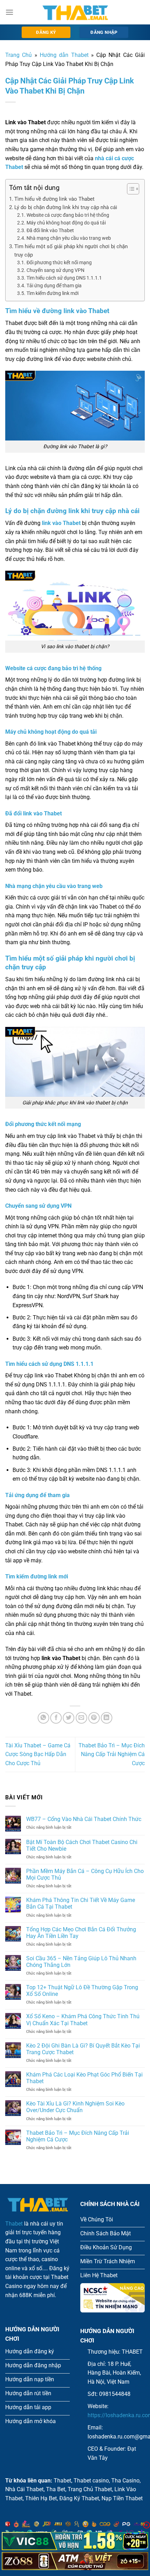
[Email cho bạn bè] (81, 1718)
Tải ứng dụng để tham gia (54, 286)
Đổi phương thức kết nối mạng (59, 262)
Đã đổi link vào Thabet (50, 230)
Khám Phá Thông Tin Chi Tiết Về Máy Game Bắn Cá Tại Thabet (81, 1903)
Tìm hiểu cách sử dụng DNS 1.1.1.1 (64, 278)
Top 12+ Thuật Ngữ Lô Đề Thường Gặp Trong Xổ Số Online (82, 1991)
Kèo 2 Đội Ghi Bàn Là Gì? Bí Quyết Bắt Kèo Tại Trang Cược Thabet (83, 2049)
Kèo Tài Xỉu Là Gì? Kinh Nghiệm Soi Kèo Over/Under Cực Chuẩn (75, 2107)
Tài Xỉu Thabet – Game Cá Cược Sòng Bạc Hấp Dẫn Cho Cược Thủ (38, 1754)
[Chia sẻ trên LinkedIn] (107, 1718)
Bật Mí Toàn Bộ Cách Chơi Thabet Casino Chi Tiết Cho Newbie (82, 1845)
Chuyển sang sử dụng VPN (55, 270)
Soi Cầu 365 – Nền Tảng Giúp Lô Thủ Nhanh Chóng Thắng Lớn (81, 1962)
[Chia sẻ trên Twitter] (69, 1718)
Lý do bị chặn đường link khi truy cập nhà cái (66, 207)
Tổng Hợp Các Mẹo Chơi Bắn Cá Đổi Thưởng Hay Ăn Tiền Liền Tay (81, 1933)
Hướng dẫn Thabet (64, 55)
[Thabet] (75, 12)
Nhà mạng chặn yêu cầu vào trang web (69, 238)
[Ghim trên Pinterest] (94, 1718)
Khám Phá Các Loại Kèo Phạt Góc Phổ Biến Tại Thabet (84, 2078)
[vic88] (75, 2541)
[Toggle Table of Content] (130, 189)
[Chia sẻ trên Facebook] (56, 1718)
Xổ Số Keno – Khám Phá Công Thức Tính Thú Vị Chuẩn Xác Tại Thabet (83, 2020)
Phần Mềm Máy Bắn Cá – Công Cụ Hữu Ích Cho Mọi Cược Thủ (85, 1874)
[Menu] (9, 12)
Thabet (14, 2224)
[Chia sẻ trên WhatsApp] (43, 1718)
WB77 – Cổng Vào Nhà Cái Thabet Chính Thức (84, 1819)
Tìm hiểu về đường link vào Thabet (54, 199)
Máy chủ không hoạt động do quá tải (66, 223)
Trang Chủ (18, 55)
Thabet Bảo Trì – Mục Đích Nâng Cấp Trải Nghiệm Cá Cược (112, 1754)
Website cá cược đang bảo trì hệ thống (68, 215)
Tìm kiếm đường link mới (52, 293)
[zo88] (75, 2561)
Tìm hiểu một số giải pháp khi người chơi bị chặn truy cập (71, 251)
